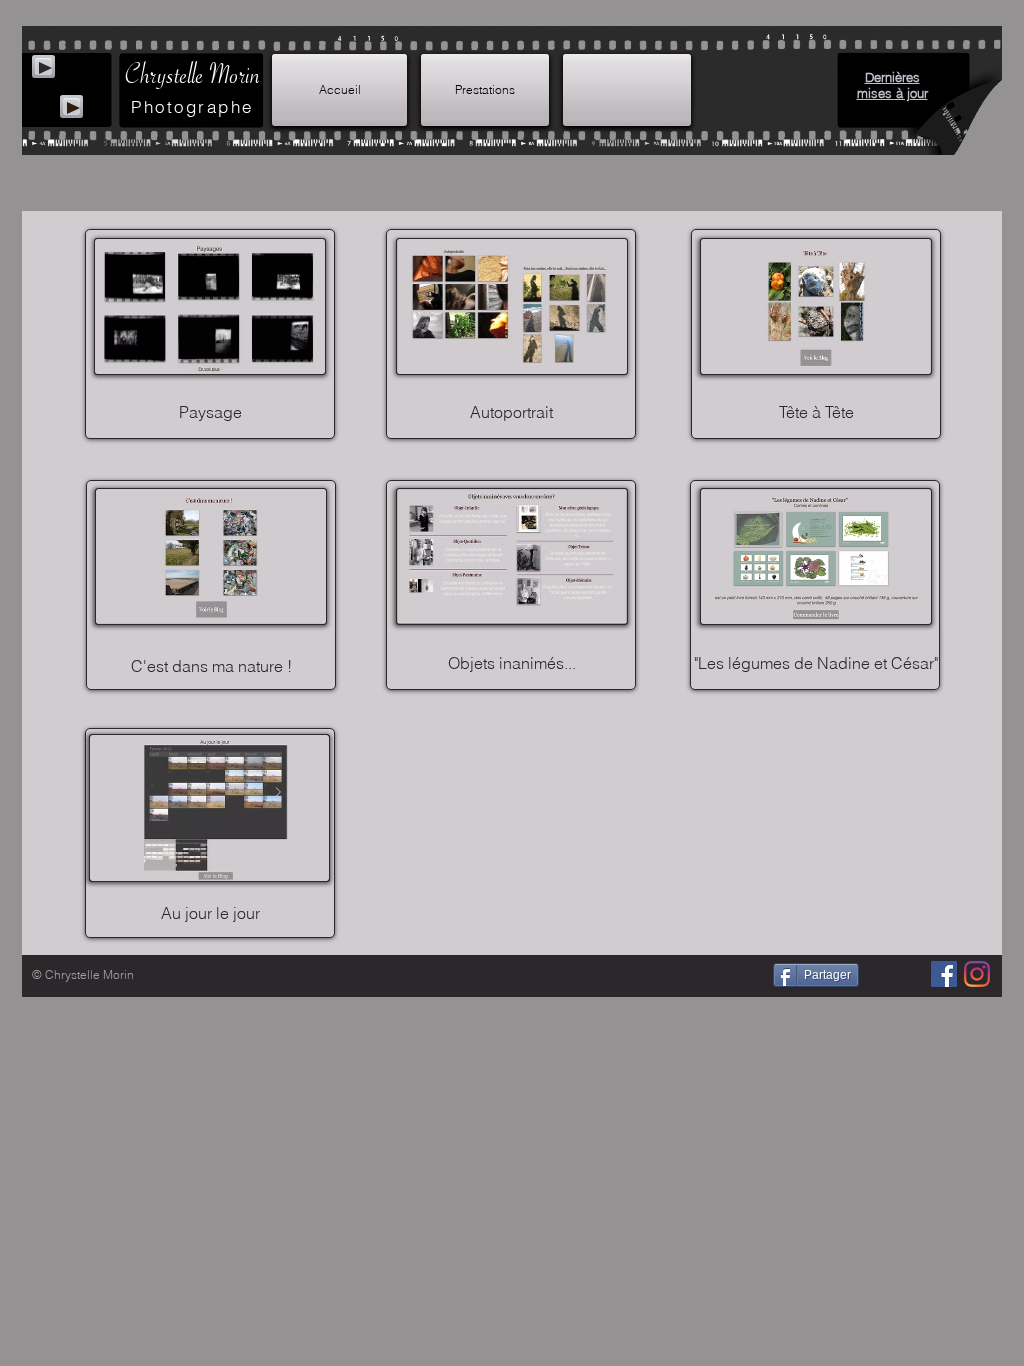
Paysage (210, 412)
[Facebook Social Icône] (944, 974)
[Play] (71, 106)
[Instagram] (977, 974)
